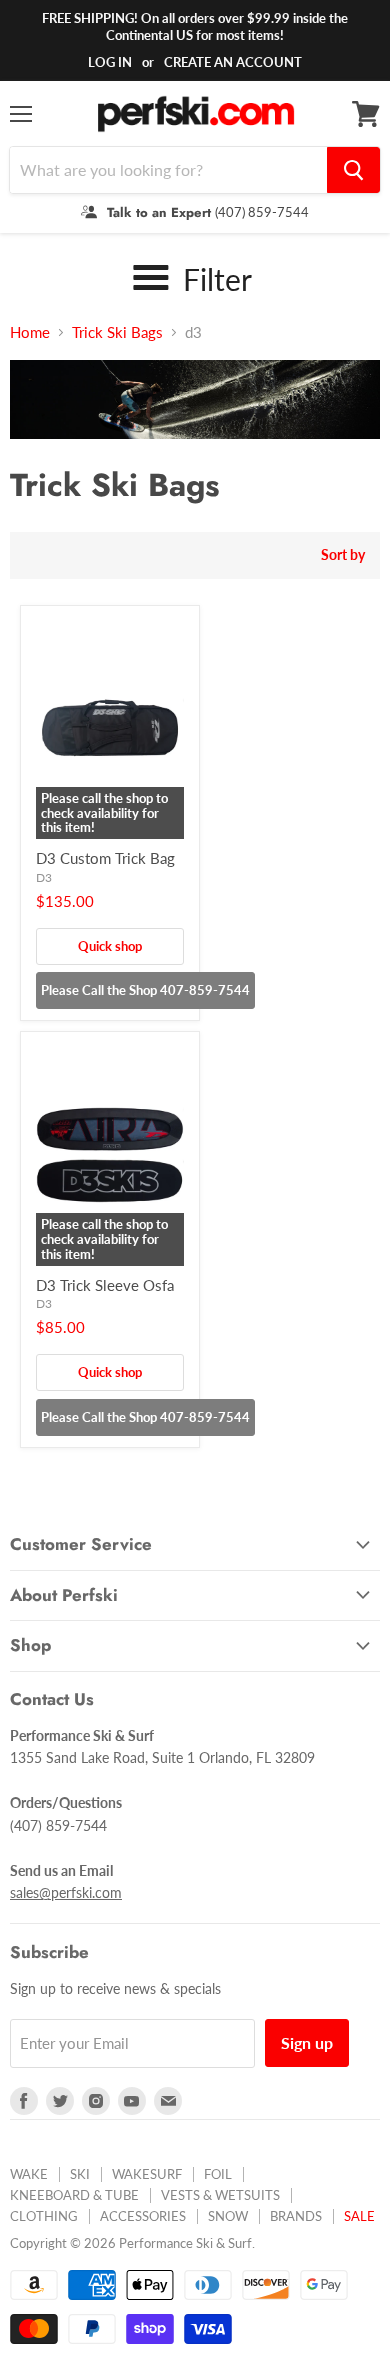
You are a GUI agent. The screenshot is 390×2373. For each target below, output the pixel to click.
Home (30, 332)
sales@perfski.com (66, 1892)
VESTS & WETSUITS (220, 2195)
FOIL (218, 2174)
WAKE (29, 2174)
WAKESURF (147, 2174)
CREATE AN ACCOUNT (233, 62)
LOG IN (110, 62)
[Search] (353, 170)
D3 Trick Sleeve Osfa (105, 1285)
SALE (359, 2216)
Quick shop (110, 946)
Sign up (307, 2042)
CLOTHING (44, 2216)
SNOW (228, 2216)
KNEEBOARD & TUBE (74, 2195)
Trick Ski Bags (117, 332)
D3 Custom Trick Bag (105, 858)
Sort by (343, 555)
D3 (44, 877)
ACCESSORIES (143, 2216)
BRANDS (296, 2216)
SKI (80, 2174)
